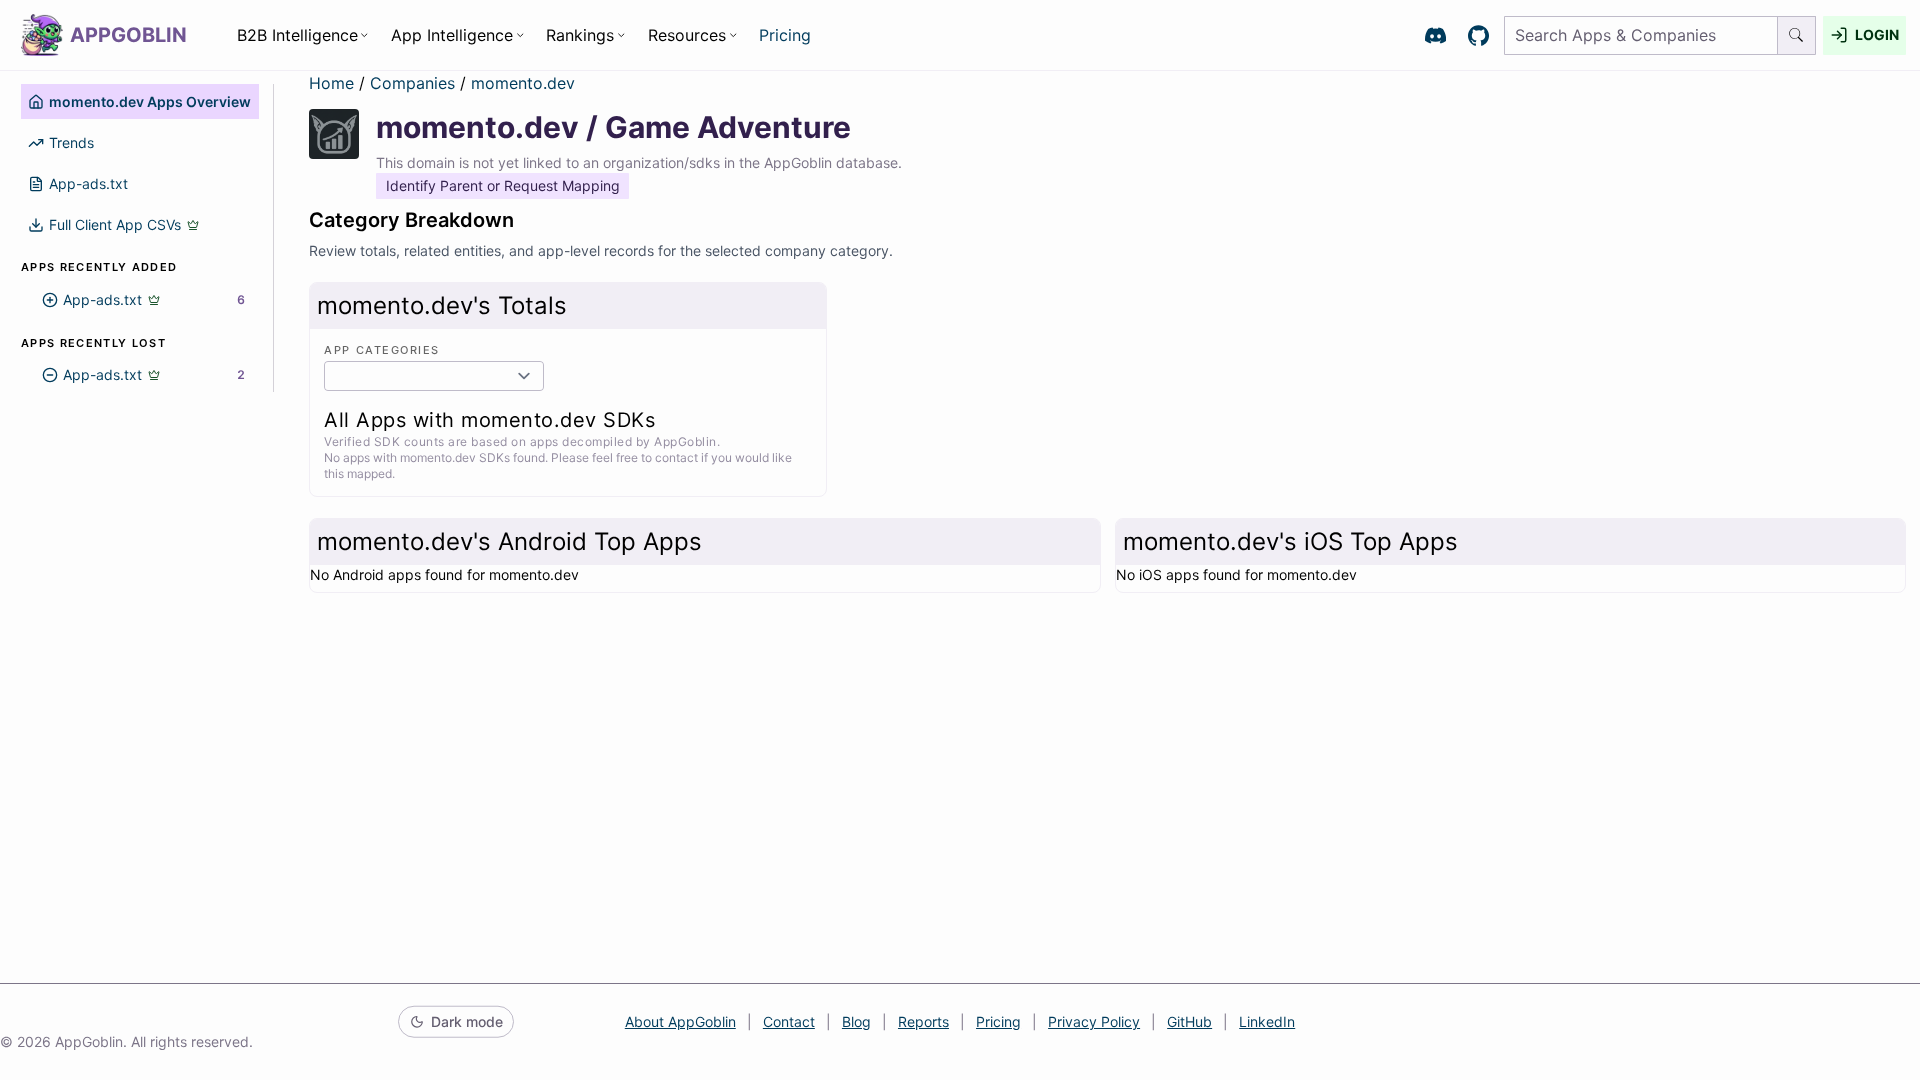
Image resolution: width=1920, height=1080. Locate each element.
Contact (789, 1021)
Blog (856, 1021)
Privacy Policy (1094, 1021)
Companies (415, 83)
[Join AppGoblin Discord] (1435, 35)
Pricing (785, 35)
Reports (923, 1021)
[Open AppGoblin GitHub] (1478, 35)
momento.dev (523, 83)
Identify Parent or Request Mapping (503, 185)
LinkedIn (1267, 1021)
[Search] (1797, 35)
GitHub (1189, 1021)
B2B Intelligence (297, 35)
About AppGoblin (680, 1021)
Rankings (580, 35)
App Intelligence (452, 35)
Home (331, 83)
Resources (687, 35)
